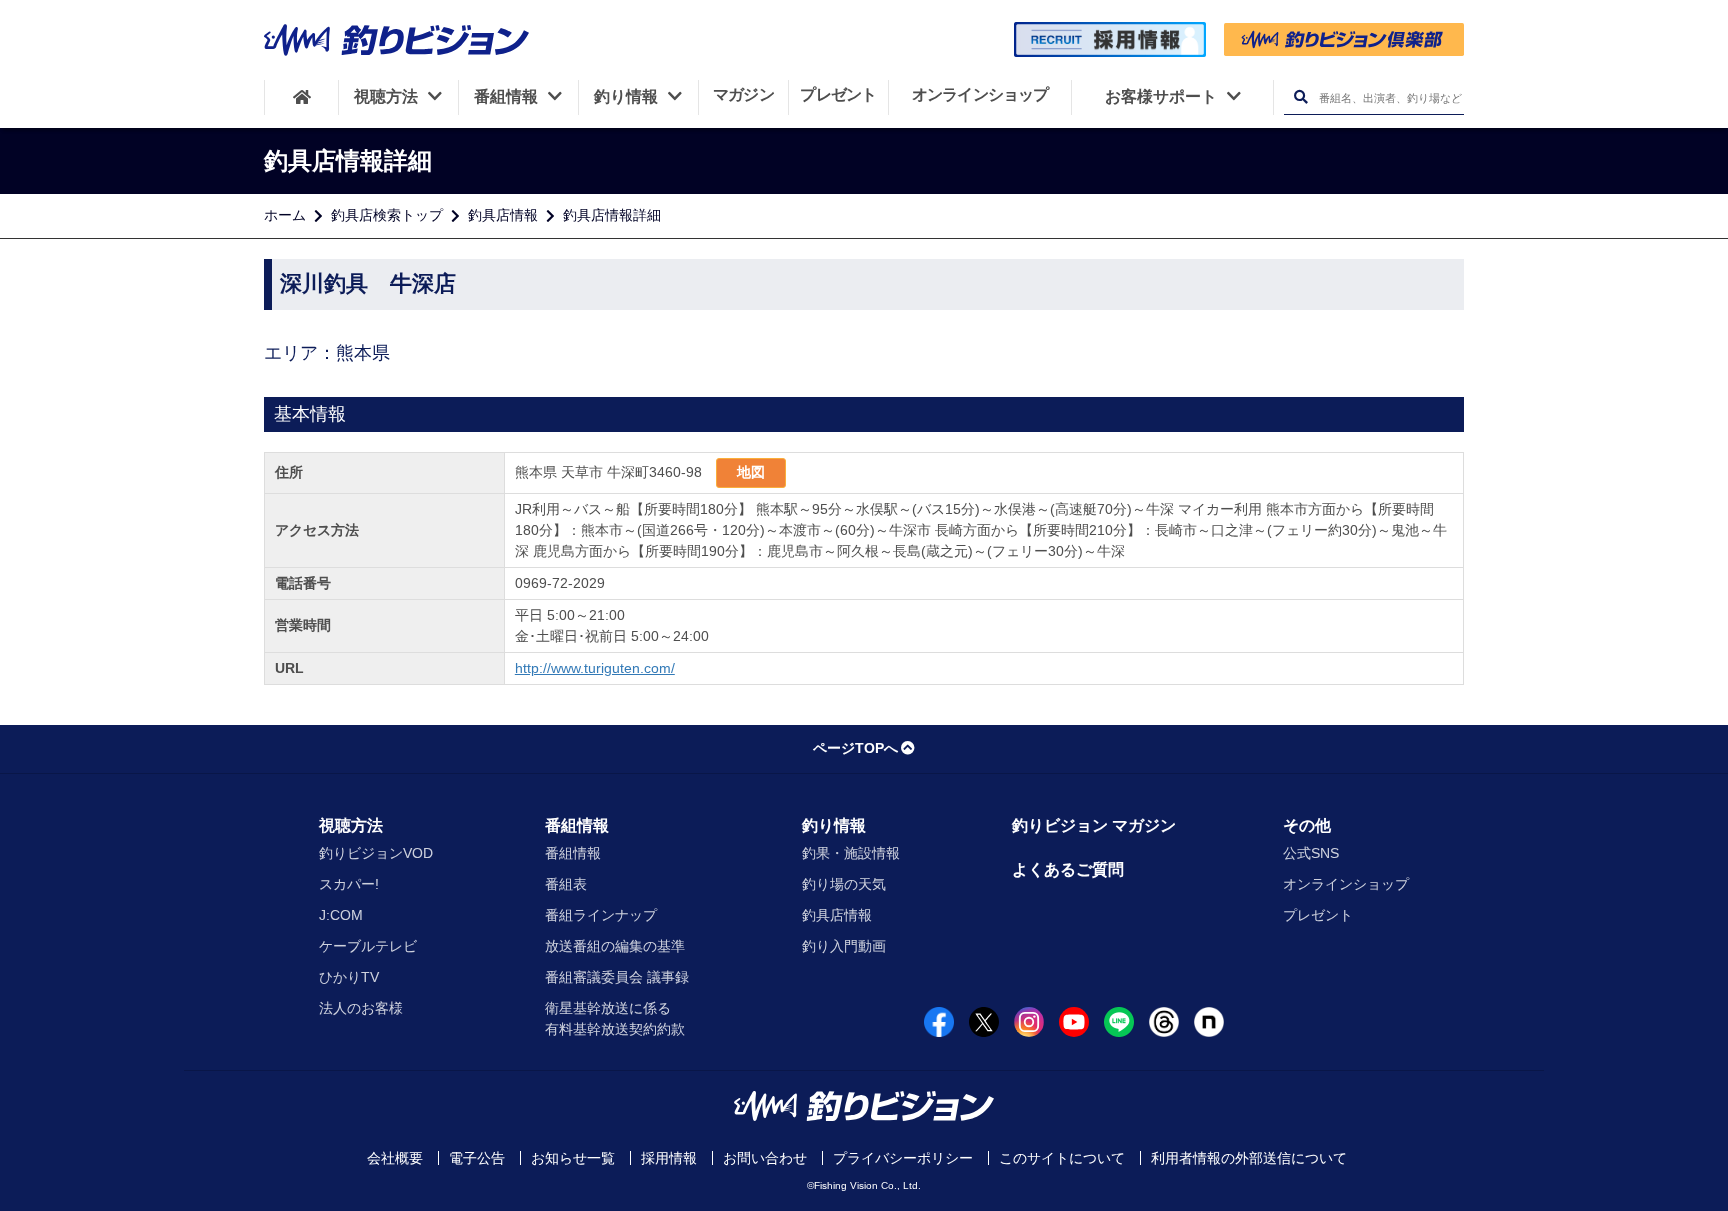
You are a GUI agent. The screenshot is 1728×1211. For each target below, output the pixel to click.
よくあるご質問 (1068, 869)
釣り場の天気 (844, 884)
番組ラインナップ (601, 915)
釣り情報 (834, 825)
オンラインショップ (1346, 884)
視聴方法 (351, 825)
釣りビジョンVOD (376, 853)
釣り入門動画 (844, 946)
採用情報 (669, 1158)
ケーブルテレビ (368, 946)
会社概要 (395, 1158)
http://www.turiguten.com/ (595, 668)
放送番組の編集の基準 (615, 946)
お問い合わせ (765, 1158)
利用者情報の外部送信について (1249, 1158)
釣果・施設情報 (851, 853)
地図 (751, 472)
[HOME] (301, 97)
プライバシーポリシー (903, 1158)
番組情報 (577, 825)
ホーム (285, 215)
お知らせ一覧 (573, 1158)
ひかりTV (349, 977)
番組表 (566, 884)
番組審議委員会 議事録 (617, 977)
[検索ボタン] (1300, 97)
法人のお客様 (361, 1008)
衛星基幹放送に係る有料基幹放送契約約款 (615, 1018)
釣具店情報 (503, 215)
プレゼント (1318, 915)
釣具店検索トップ (387, 215)
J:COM (341, 915)
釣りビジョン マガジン (1094, 825)
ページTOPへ (855, 748)
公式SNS (1311, 853)
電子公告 (477, 1158)
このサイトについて (1062, 1158)
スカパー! (349, 884)
